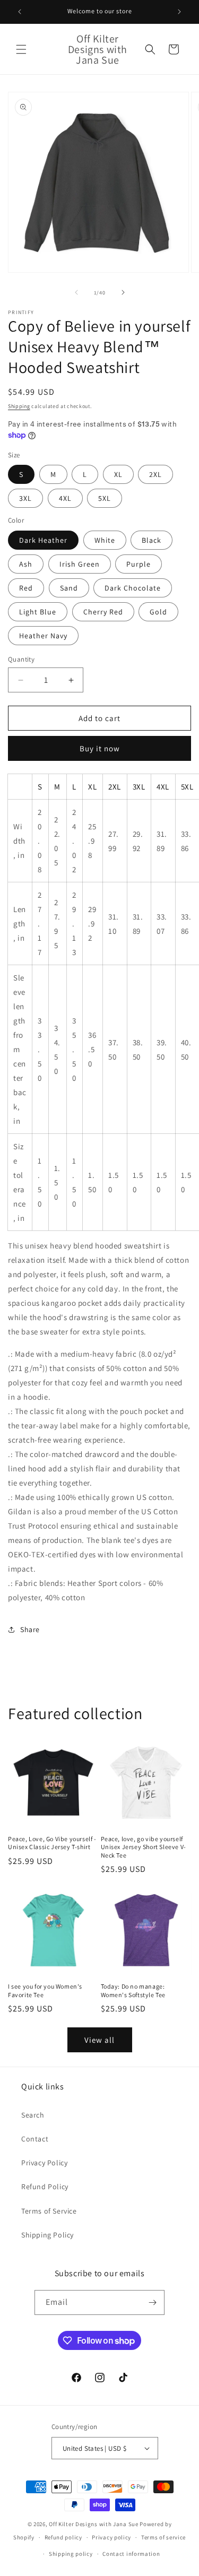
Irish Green (80, 564)
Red (26, 588)
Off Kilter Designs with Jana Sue (93, 2524)
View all (99, 2040)
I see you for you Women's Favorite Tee (45, 1990)
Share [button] (30, 1629)
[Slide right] (123, 292)
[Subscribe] (152, 2302)
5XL (105, 498)
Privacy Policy (44, 2163)
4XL (65, 498)
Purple (139, 564)
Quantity (21, 659)
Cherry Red (103, 612)
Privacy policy (111, 2537)
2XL (155, 474)
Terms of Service (49, 2211)
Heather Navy (43, 636)
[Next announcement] (179, 12)
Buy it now (100, 748)
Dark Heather (43, 540)
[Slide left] (76, 292)
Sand (69, 588)
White (105, 540)
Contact (35, 2139)
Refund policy (63, 2537)
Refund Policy (45, 2187)
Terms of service (163, 2537)
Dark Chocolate (133, 588)
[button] (21, 49)
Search (33, 2115)
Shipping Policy (47, 2235)
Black (152, 540)
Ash (26, 564)
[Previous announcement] (20, 12)
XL (118, 474)
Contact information (131, 2554)
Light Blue (38, 612)
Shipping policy (71, 2554)
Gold (158, 612)
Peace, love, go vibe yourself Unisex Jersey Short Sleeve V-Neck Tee (144, 1847)
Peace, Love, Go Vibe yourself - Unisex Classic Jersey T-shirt (52, 1843)
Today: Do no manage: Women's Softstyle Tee (133, 1990)
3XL (25, 498)
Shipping (19, 406)
